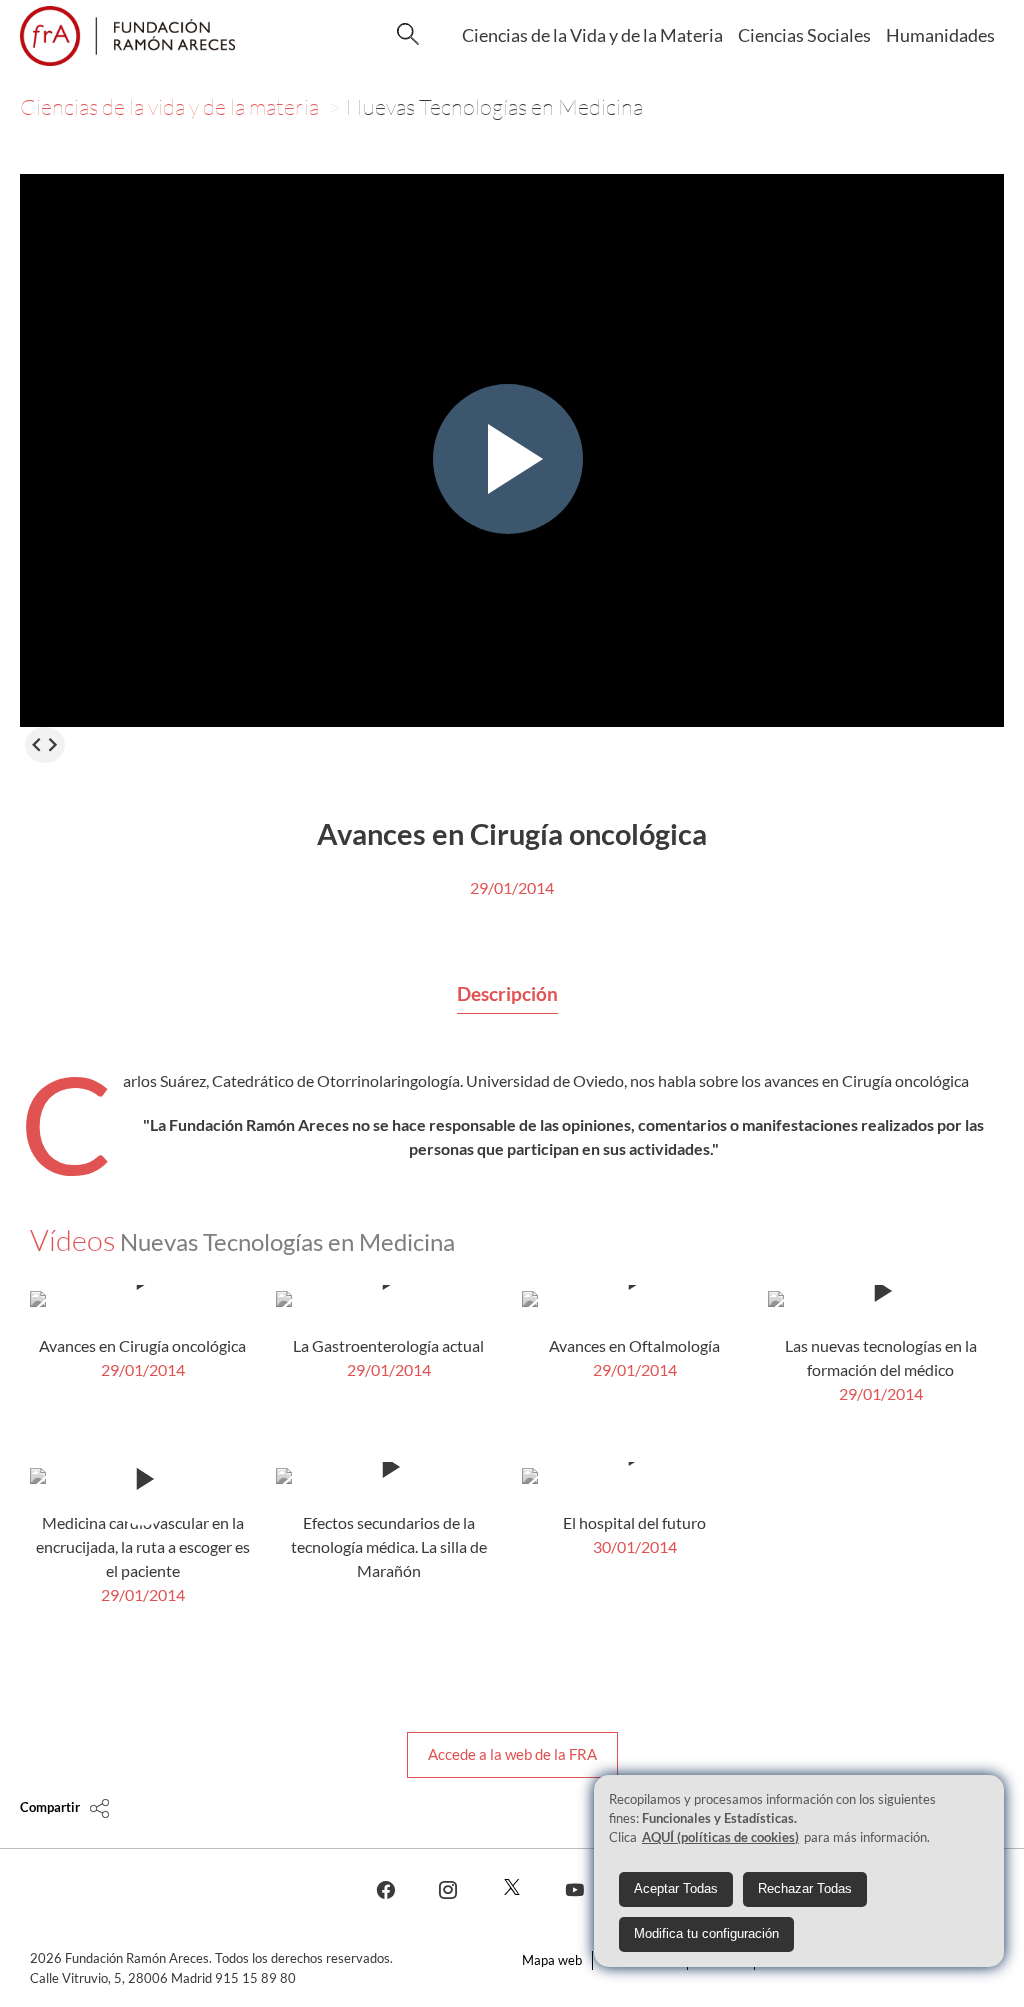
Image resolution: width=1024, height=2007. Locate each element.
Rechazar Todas (805, 1888)
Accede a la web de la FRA (512, 1754)
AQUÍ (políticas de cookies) (720, 1837)
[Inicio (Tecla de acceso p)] (127, 36)
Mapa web (552, 1960)
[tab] (507, 995)
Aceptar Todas (676, 1888)
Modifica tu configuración (706, 1933)
